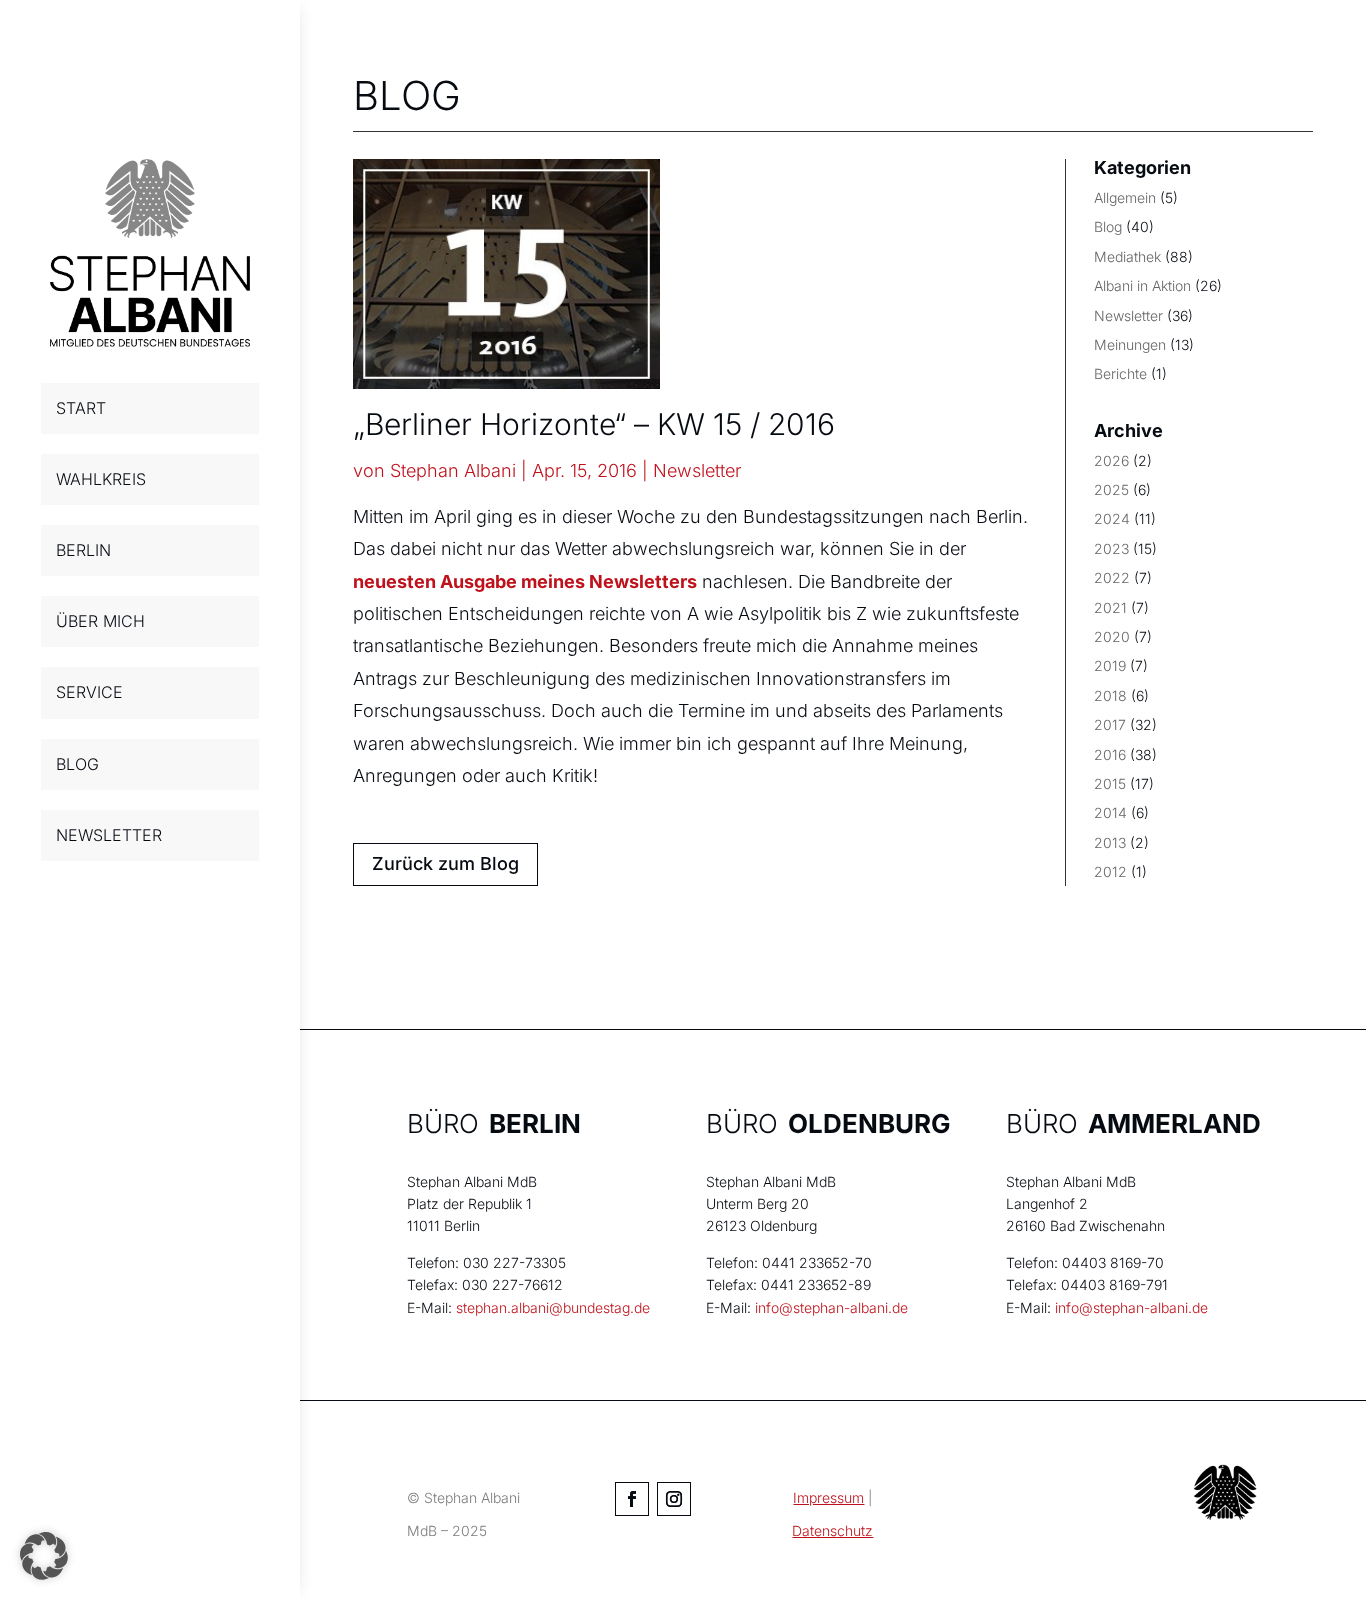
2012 (1110, 871)
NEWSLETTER (109, 835)
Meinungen (1130, 344)
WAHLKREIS (101, 479)
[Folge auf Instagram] (674, 1499)
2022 (1112, 577)
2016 (1110, 754)
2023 (1111, 548)
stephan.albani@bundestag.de (553, 1307)
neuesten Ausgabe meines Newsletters (525, 581)
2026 (1111, 460)
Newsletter (697, 470)
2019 (1110, 665)
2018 (1110, 695)
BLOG (77, 764)
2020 (1112, 636)
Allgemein (1125, 197)
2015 (1110, 783)
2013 (1110, 842)
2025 (1111, 489)
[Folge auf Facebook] (632, 1499)
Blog (1108, 226)
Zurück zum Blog (445, 863)
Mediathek (1127, 256)
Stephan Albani (453, 470)
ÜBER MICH (100, 621)
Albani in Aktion (1142, 285)
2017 (1110, 724)
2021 (1110, 607)
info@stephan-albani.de (831, 1307)
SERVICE (89, 692)
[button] (44, 1556)
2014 (1110, 812)
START (81, 408)
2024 (1112, 518)
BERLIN (83, 550)
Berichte (1120, 373)
